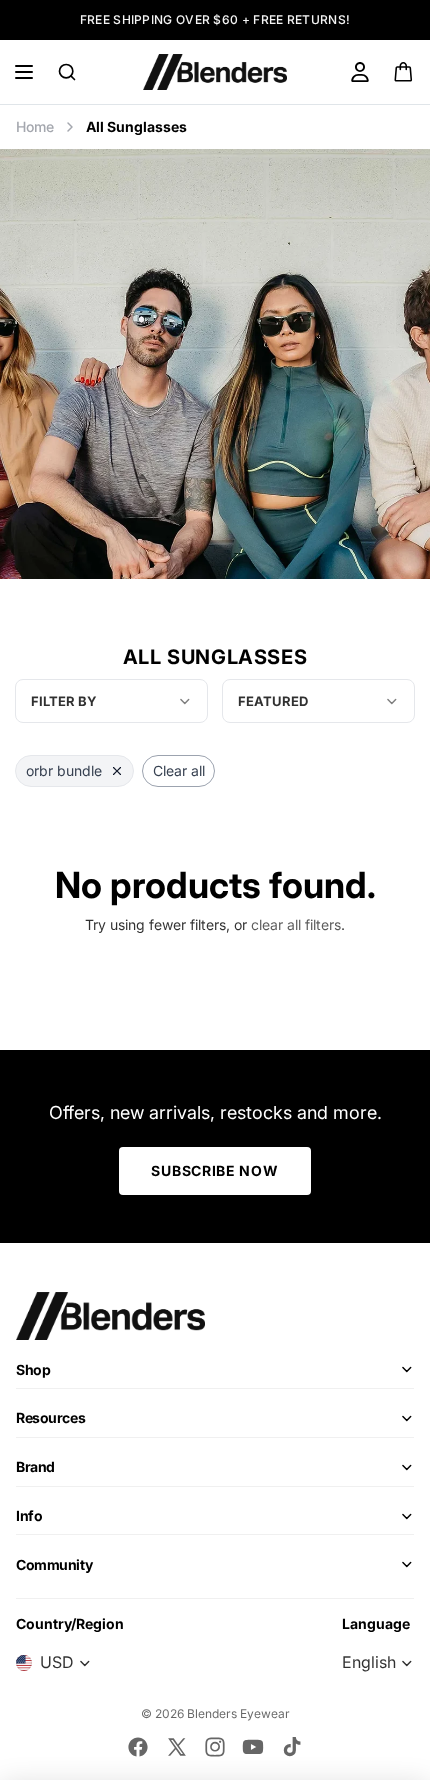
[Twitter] (177, 1747)
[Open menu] (24, 72)
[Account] (360, 72)
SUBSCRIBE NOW (214, 1170)
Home (35, 126)
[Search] (67, 72)
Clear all (179, 770)
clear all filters (296, 924)
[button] (318, 701)
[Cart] (404, 72)
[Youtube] (253, 1747)
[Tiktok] (292, 1747)
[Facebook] (138, 1747)
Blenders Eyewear (238, 1713)
